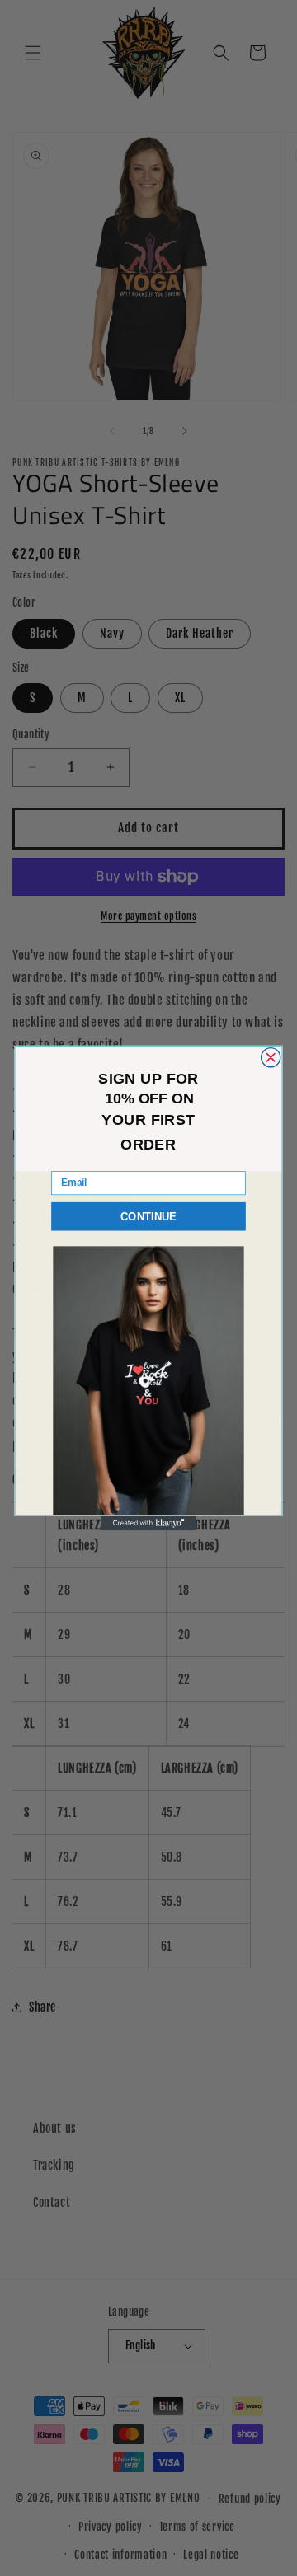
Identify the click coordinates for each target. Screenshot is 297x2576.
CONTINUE (148, 1216)
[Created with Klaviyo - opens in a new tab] (148, 1523)
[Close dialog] (271, 1058)
